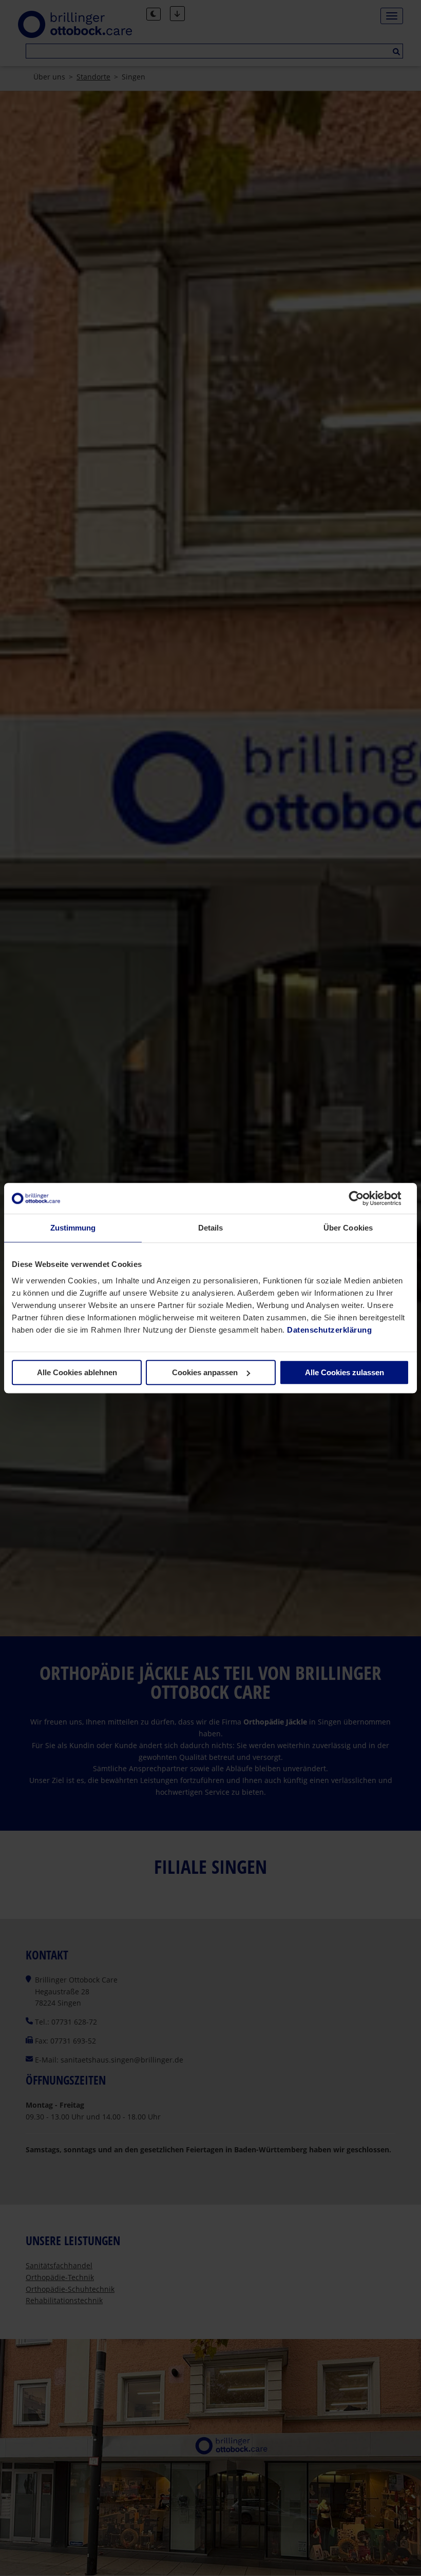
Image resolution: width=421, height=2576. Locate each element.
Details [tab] (211, 1228)
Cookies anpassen (205, 1372)
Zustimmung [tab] (73, 1228)
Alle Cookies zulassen (345, 1372)
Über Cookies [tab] (348, 1228)
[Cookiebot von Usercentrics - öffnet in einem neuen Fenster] (364, 1198)
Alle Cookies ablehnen (77, 1372)
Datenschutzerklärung (329, 1330)
